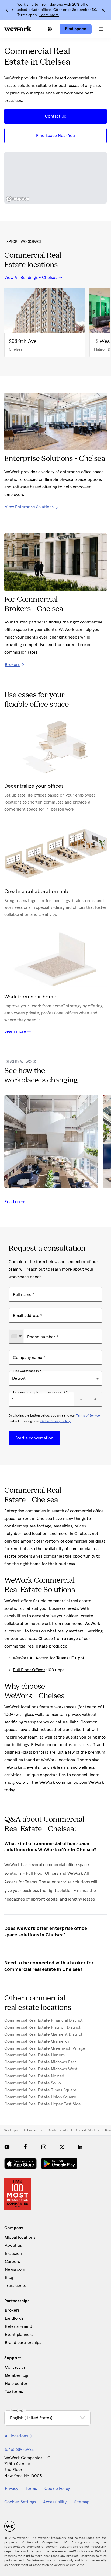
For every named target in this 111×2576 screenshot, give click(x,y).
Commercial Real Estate (48, 2130)
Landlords (14, 2318)
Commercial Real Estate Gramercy (37, 2041)
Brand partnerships (23, 2343)
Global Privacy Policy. (56, 1421)
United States (87, 2130)
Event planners (19, 2335)
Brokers (12, 2310)
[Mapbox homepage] (18, 199)
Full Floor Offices (29, 1670)
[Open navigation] (101, 29)
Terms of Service (88, 1416)
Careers (12, 2262)
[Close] (103, 10)
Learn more (49, 15)
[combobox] (16, 1336)
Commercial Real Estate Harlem (34, 2055)
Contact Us (55, 116)
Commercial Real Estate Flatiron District (42, 2027)
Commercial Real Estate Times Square (40, 2090)
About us (13, 2245)
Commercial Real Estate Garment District (43, 2034)
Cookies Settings (20, 2502)
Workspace (13, 2130)
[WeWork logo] (18, 29)
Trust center (16, 2286)
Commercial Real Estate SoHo (33, 2083)
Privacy (11, 2489)
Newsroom (15, 2269)
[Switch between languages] (50, 29)
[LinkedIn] (80, 2147)
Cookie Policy (57, 2489)
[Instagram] (44, 2147)
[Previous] (7, 10)
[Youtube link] (7, 2147)
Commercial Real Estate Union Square (40, 2097)
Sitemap (82, 2502)
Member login (18, 2375)
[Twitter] (62, 2147)
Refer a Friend (18, 2326)
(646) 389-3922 (19, 2449)
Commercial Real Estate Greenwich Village (45, 2048)
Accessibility (55, 2502)
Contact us (15, 2367)
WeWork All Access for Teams (41, 1658)
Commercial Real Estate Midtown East (40, 2062)
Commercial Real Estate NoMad (34, 2076)
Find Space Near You (55, 136)
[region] (55, 178)
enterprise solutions (71, 1882)
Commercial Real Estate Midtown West (41, 2069)
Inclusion (13, 2253)
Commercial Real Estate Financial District (44, 2020)
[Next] (12, 10)
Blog (9, 2277)
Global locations (20, 2237)
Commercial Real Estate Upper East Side (43, 2104)
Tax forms (14, 2392)
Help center (16, 2384)
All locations (16, 2436)
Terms (31, 2489)
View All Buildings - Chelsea (31, 278)
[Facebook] (25, 2147)
